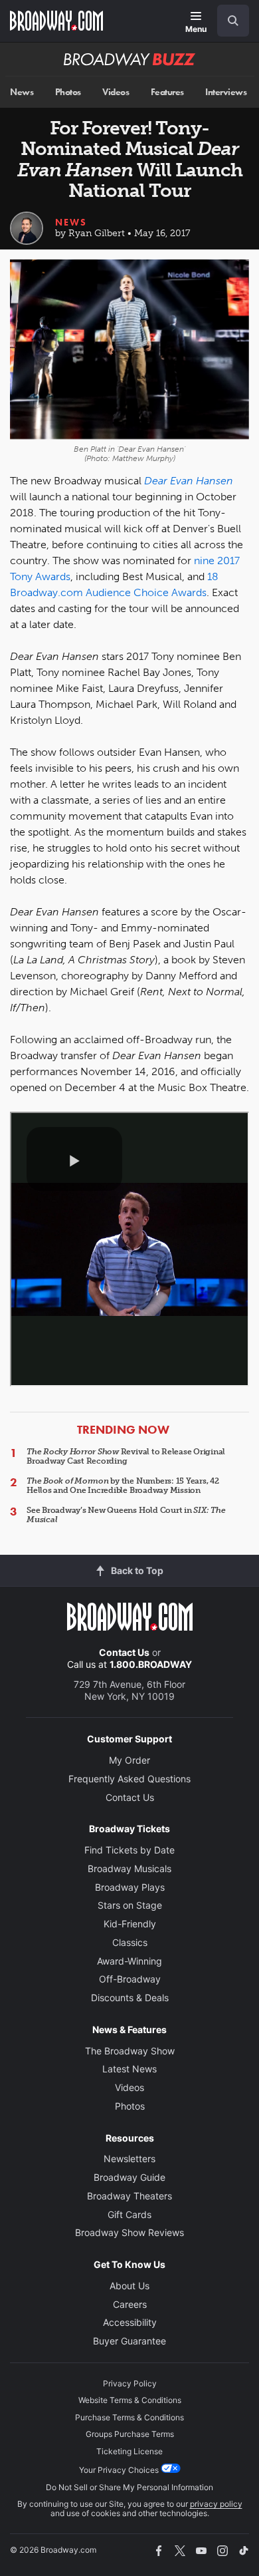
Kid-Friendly (130, 1924)
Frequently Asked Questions (129, 1779)
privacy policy (216, 2504)
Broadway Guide (129, 2177)
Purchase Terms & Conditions (129, 2417)
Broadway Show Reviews (129, 2232)
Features (167, 92)
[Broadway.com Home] (56, 21)
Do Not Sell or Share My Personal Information (129, 2487)
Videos (116, 92)
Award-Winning (129, 1961)
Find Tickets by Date (129, 1850)
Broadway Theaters (129, 2196)
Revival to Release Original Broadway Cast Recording (126, 1456)
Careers (130, 2304)
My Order (129, 1760)
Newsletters (129, 2159)
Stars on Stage (130, 1905)
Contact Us (124, 1652)
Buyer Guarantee (129, 2341)
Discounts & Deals (130, 1998)
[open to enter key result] (233, 21)
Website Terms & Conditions (130, 2400)
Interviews (226, 92)
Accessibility (130, 2322)
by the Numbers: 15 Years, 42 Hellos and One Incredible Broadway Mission (123, 1486)
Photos (68, 92)
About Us (129, 2286)
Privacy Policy (130, 2383)
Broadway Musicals (129, 1868)
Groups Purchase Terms (130, 2434)
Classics (130, 1942)
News (22, 92)
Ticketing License (129, 2451)
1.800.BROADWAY (151, 1664)
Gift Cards (129, 2214)
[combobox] (228, 21)
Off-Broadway (130, 1979)
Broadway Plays (130, 1887)
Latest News (129, 2069)
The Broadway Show (130, 2051)
